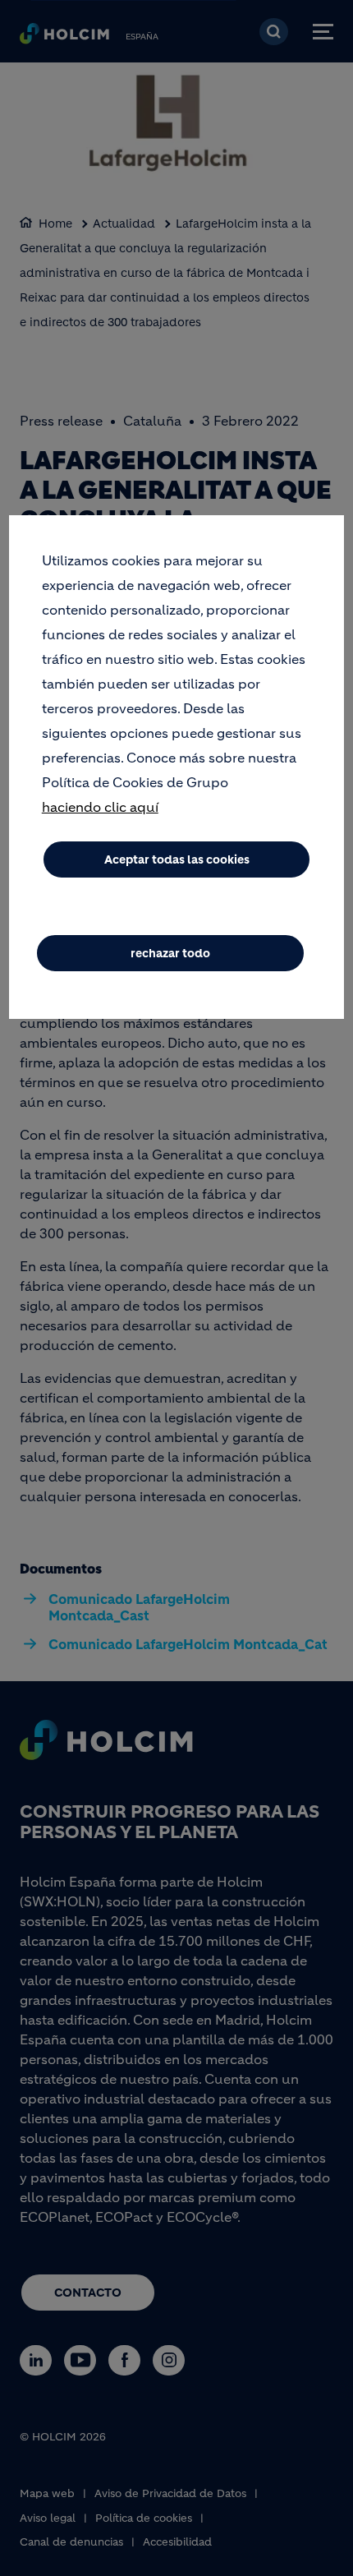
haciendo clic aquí (100, 807)
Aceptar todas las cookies (177, 859)
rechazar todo (170, 953)
